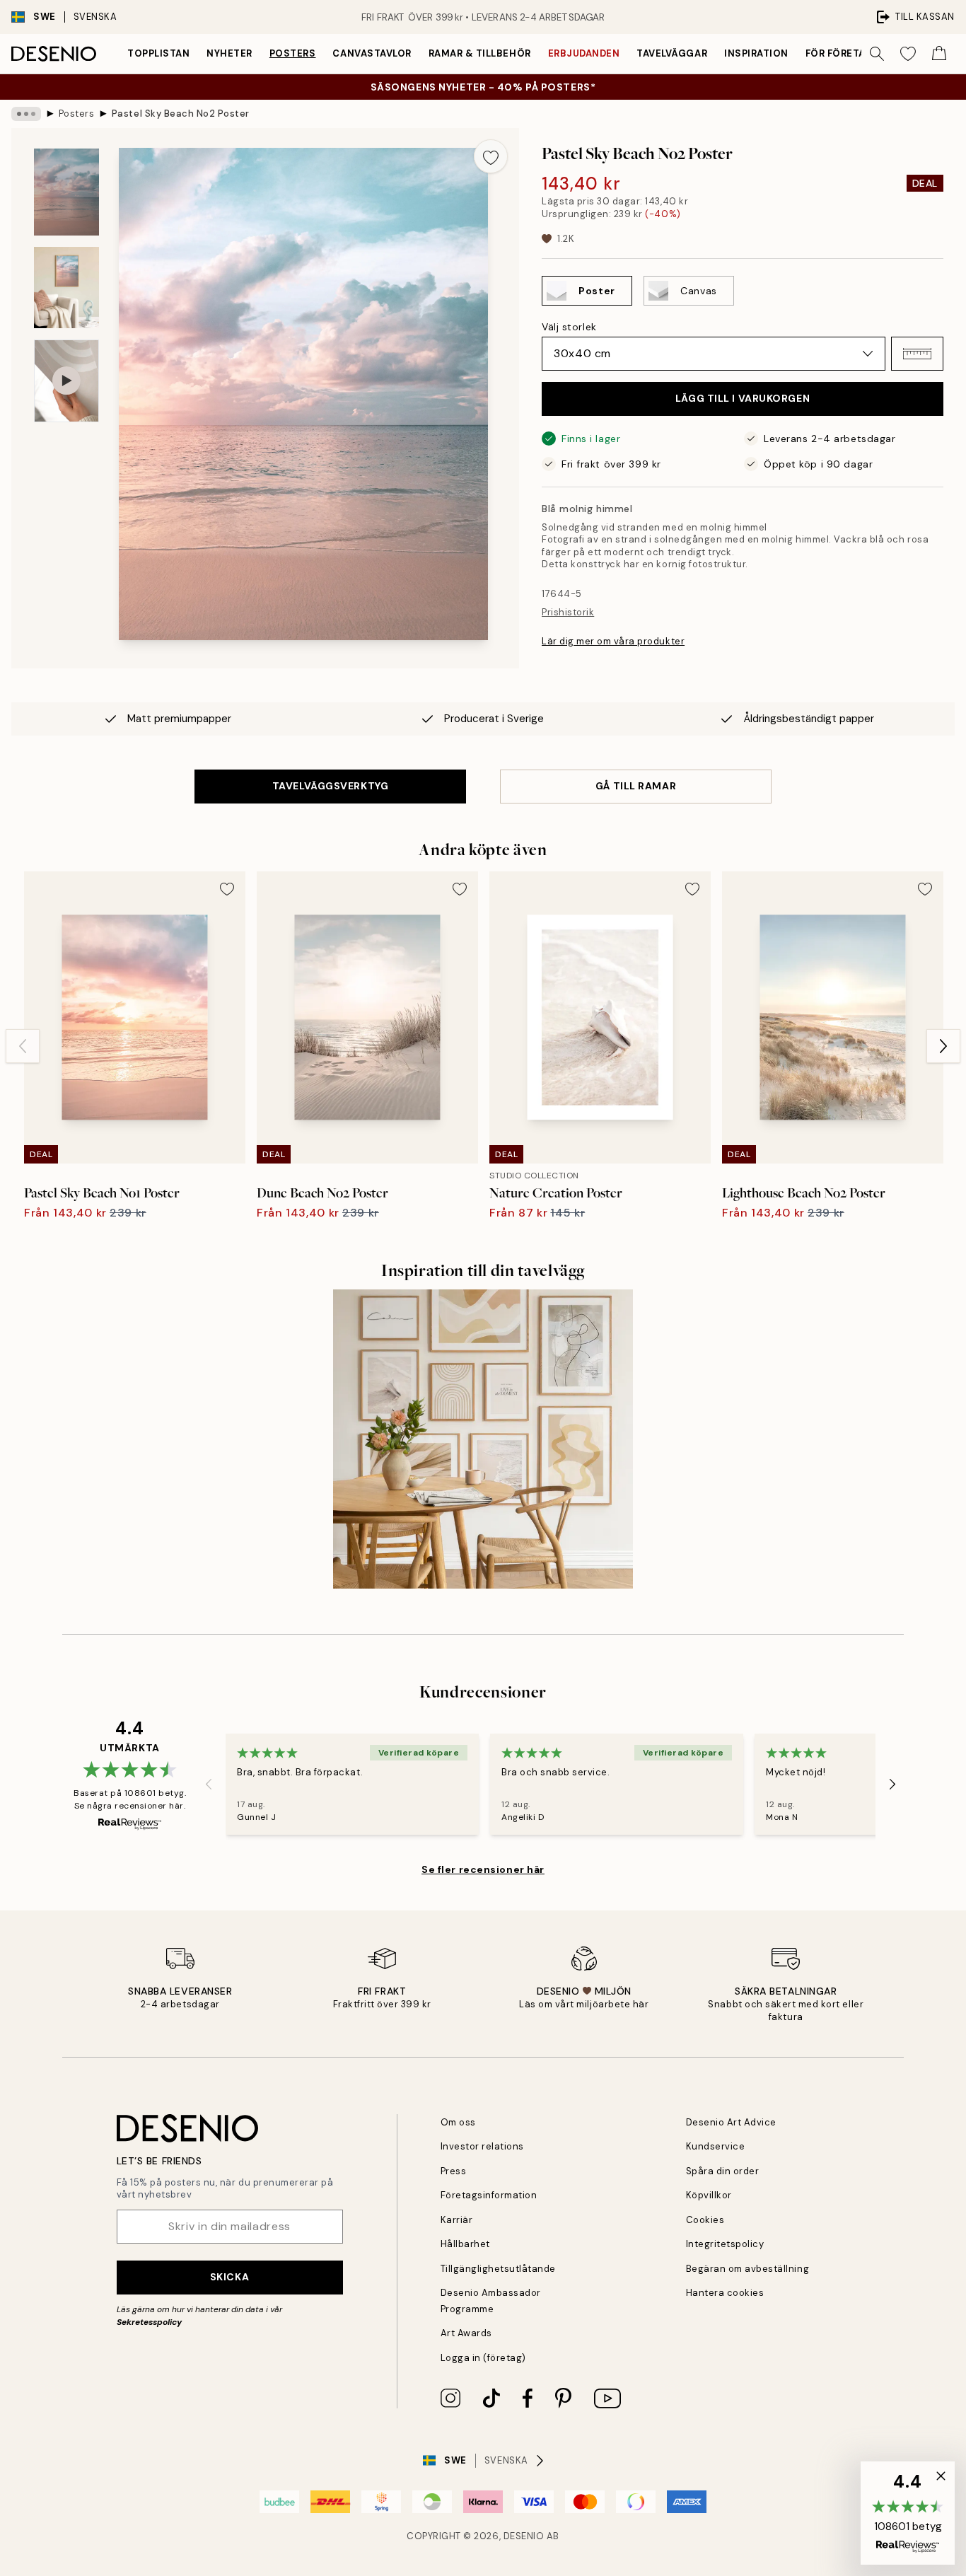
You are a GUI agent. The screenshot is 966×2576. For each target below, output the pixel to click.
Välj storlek (569, 327)
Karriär (457, 2220)
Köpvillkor (709, 2195)
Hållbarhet (465, 2244)
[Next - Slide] (943, 1046)
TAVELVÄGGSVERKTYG (331, 786)
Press (454, 2171)
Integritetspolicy (725, 2244)
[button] (917, 354)
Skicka (229, 2277)
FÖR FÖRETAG (839, 53)
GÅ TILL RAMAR (636, 786)
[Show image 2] (66, 288)
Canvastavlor (372, 53)
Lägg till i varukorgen (743, 398)
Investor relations (482, 2146)
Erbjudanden (584, 53)
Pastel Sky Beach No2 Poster (181, 114)
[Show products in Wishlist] (908, 54)
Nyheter (229, 53)
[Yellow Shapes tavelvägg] (483, 1439)
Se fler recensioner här (483, 1869)
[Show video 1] (66, 381)
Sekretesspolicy (149, 2322)
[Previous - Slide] (23, 1046)
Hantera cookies (725, 2293)
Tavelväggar (672, 53)
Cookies (705, 2220)
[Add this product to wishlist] (491, 156)
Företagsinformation (489, 2195)
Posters (293, 53)
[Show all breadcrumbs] (26, 114)
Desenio (524, 2536)
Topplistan (158, 53)
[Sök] (877, 54)
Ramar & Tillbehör (480, 53)
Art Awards (466, 2333)
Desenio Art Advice (731, 2122)
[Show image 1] (66, 192)
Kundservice (716, 2146)
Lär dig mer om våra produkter (613, 641)
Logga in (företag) (483, 2358)
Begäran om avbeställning (747, 2269)
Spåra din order (723, 2171)
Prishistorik (568, 612)
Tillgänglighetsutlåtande (498, 2269)
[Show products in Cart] (939, 54)
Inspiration (756, 53)
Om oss (458, 2122)
